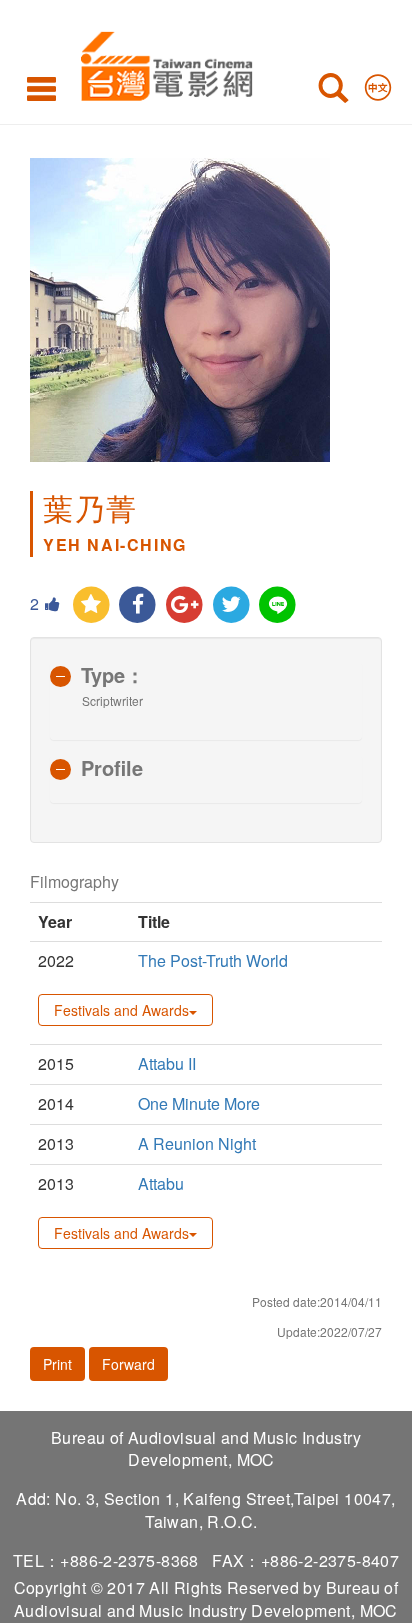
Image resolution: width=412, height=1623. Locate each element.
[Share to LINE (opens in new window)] (278, 605)
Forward (128, 1364)
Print (57, 1364)
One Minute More (199, 1103)
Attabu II (167, 1063)
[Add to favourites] (91, 605)
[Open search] (333, 92)
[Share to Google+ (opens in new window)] (184, 605)
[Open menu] (41, 88)
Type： (113, 674)
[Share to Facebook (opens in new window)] (138, 605)
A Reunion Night (199, 1143)
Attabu (161, 1183)
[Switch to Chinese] (378, 83)
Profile (112, 767)
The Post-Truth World (213, 960)
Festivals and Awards (121, 1010)
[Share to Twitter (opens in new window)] (231, 605)
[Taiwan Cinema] (161, 62)
